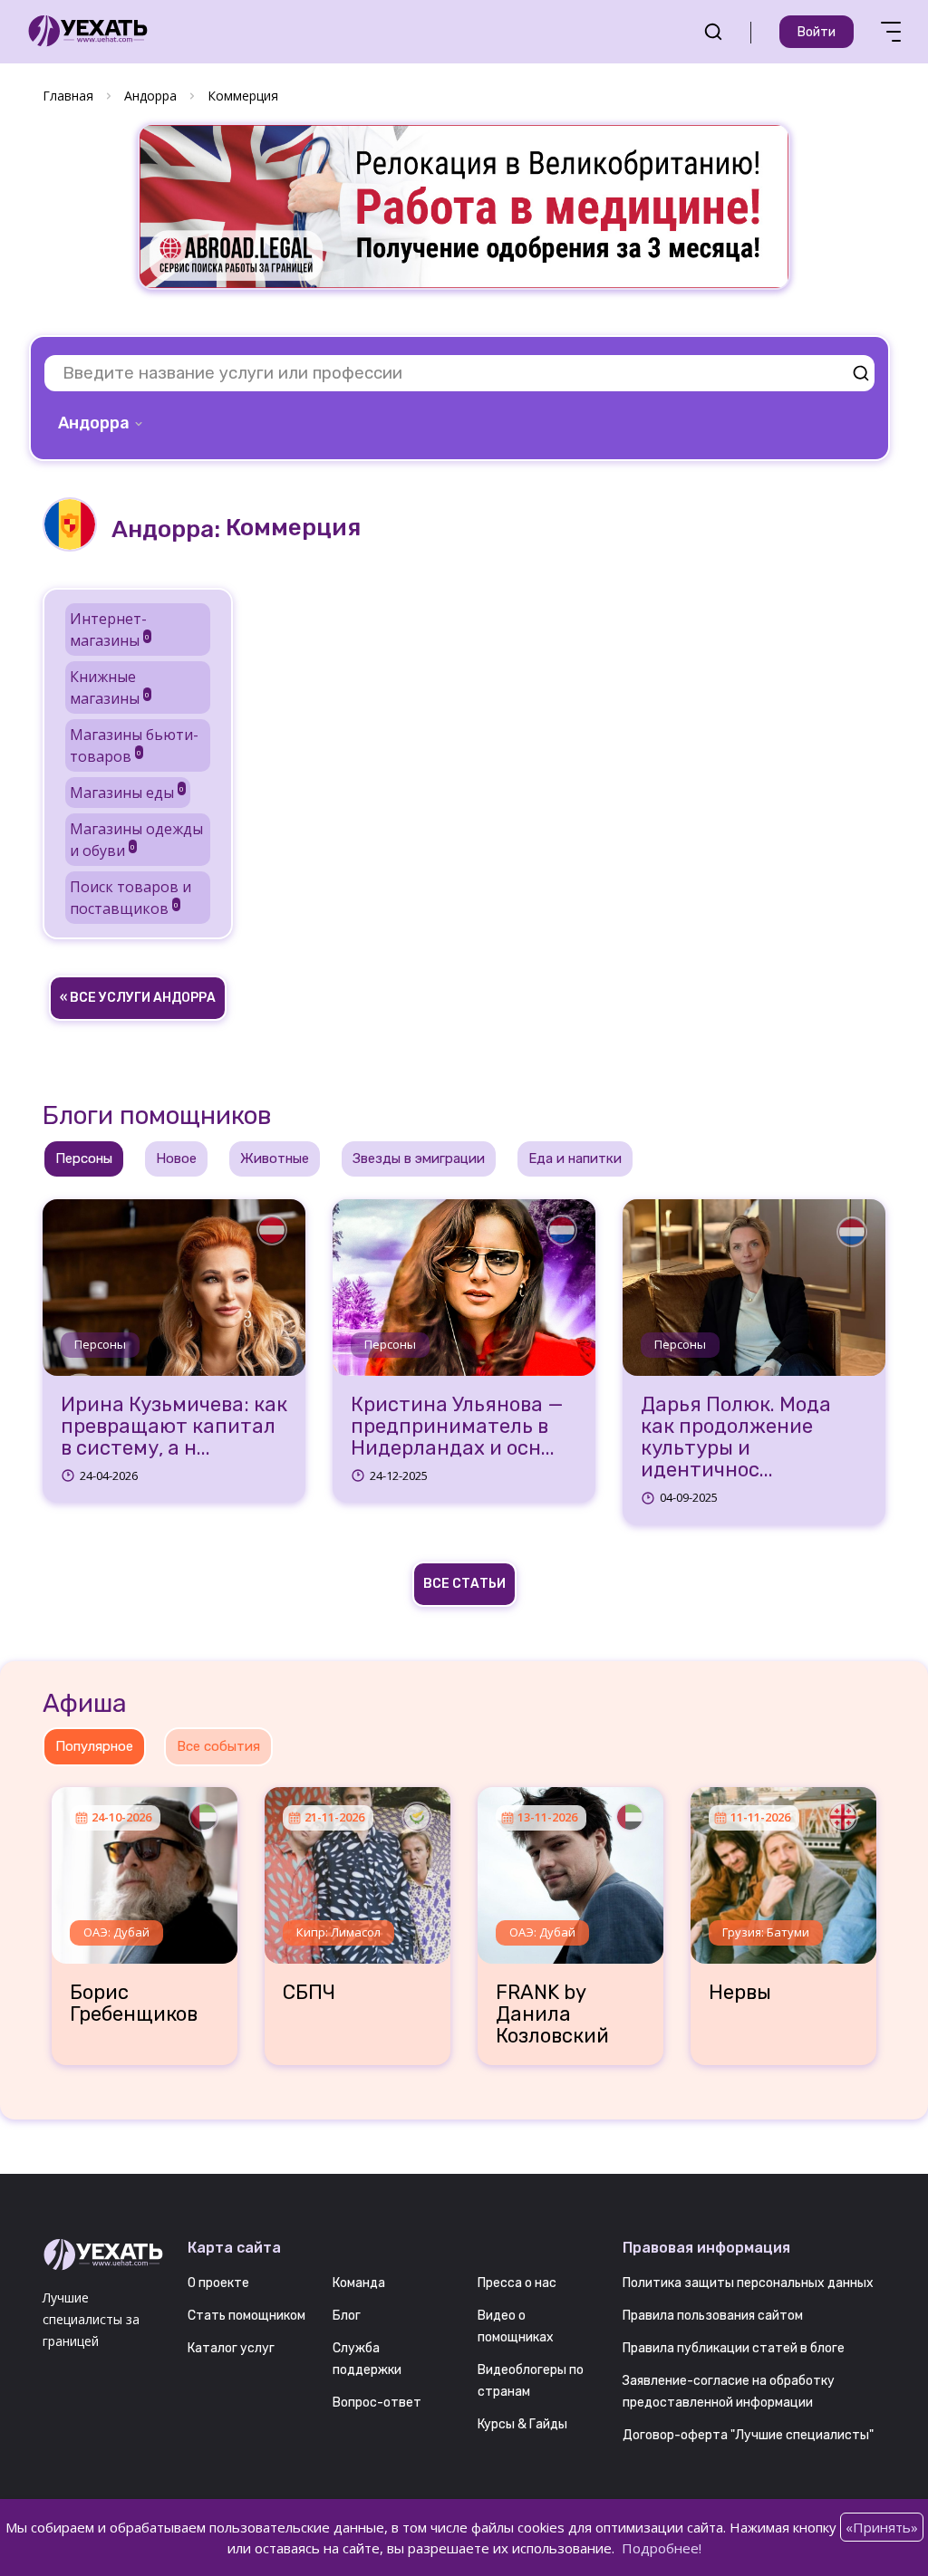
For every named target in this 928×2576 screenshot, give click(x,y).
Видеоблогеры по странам (531, 2381)
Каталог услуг (231, 2348)
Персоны (100, 1344)
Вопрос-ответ (377, 2403)
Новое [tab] (176, 1158)
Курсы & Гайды (522, 2424)
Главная (68, 96)
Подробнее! (662, 2548)
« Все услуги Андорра (138, 998)
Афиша (85, 1703)
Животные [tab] (275, 1158)
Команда (359, 2283)
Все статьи (464, 1584)
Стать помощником (246, 2316)
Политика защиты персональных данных (748, 2283)
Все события (218, 1746)
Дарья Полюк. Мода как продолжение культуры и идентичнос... (736, 1438)
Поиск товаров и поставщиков (130, 898)
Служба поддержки (367, 2359)
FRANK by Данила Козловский (552, 2015)
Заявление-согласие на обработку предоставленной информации (729, 2392)
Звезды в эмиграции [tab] (419, 1158)
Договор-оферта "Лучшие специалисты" (748, 2435)
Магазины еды (127, 793)
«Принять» (882, 2527)
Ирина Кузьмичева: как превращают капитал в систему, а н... (174, 1427)
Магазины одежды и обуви (136, 840)
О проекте (218, 2283)
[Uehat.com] (101, 2255)
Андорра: (166, 529)
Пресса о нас (517, 2283)
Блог (347, 2316)
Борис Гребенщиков (134, 2004)
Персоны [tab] (84, 1158)
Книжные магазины (110, 687)
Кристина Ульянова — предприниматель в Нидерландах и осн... (457, 1427)
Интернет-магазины (110, 630)
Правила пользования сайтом (713, 2316)
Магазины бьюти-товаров (134, 745)
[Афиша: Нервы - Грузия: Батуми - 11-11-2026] (783, 1869)
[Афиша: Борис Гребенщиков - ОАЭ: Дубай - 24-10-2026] (145, 1869)
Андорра (150, 96)
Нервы (740, 1993)
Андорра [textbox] (94, 423)
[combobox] (102, 423)
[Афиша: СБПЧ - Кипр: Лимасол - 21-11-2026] (358, 1869)
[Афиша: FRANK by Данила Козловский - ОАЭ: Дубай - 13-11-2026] (570, 1869)
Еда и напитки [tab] (575, 1158)
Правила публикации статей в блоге (734, 2348)
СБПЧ (309, 1993)
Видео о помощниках (516, 2326)
